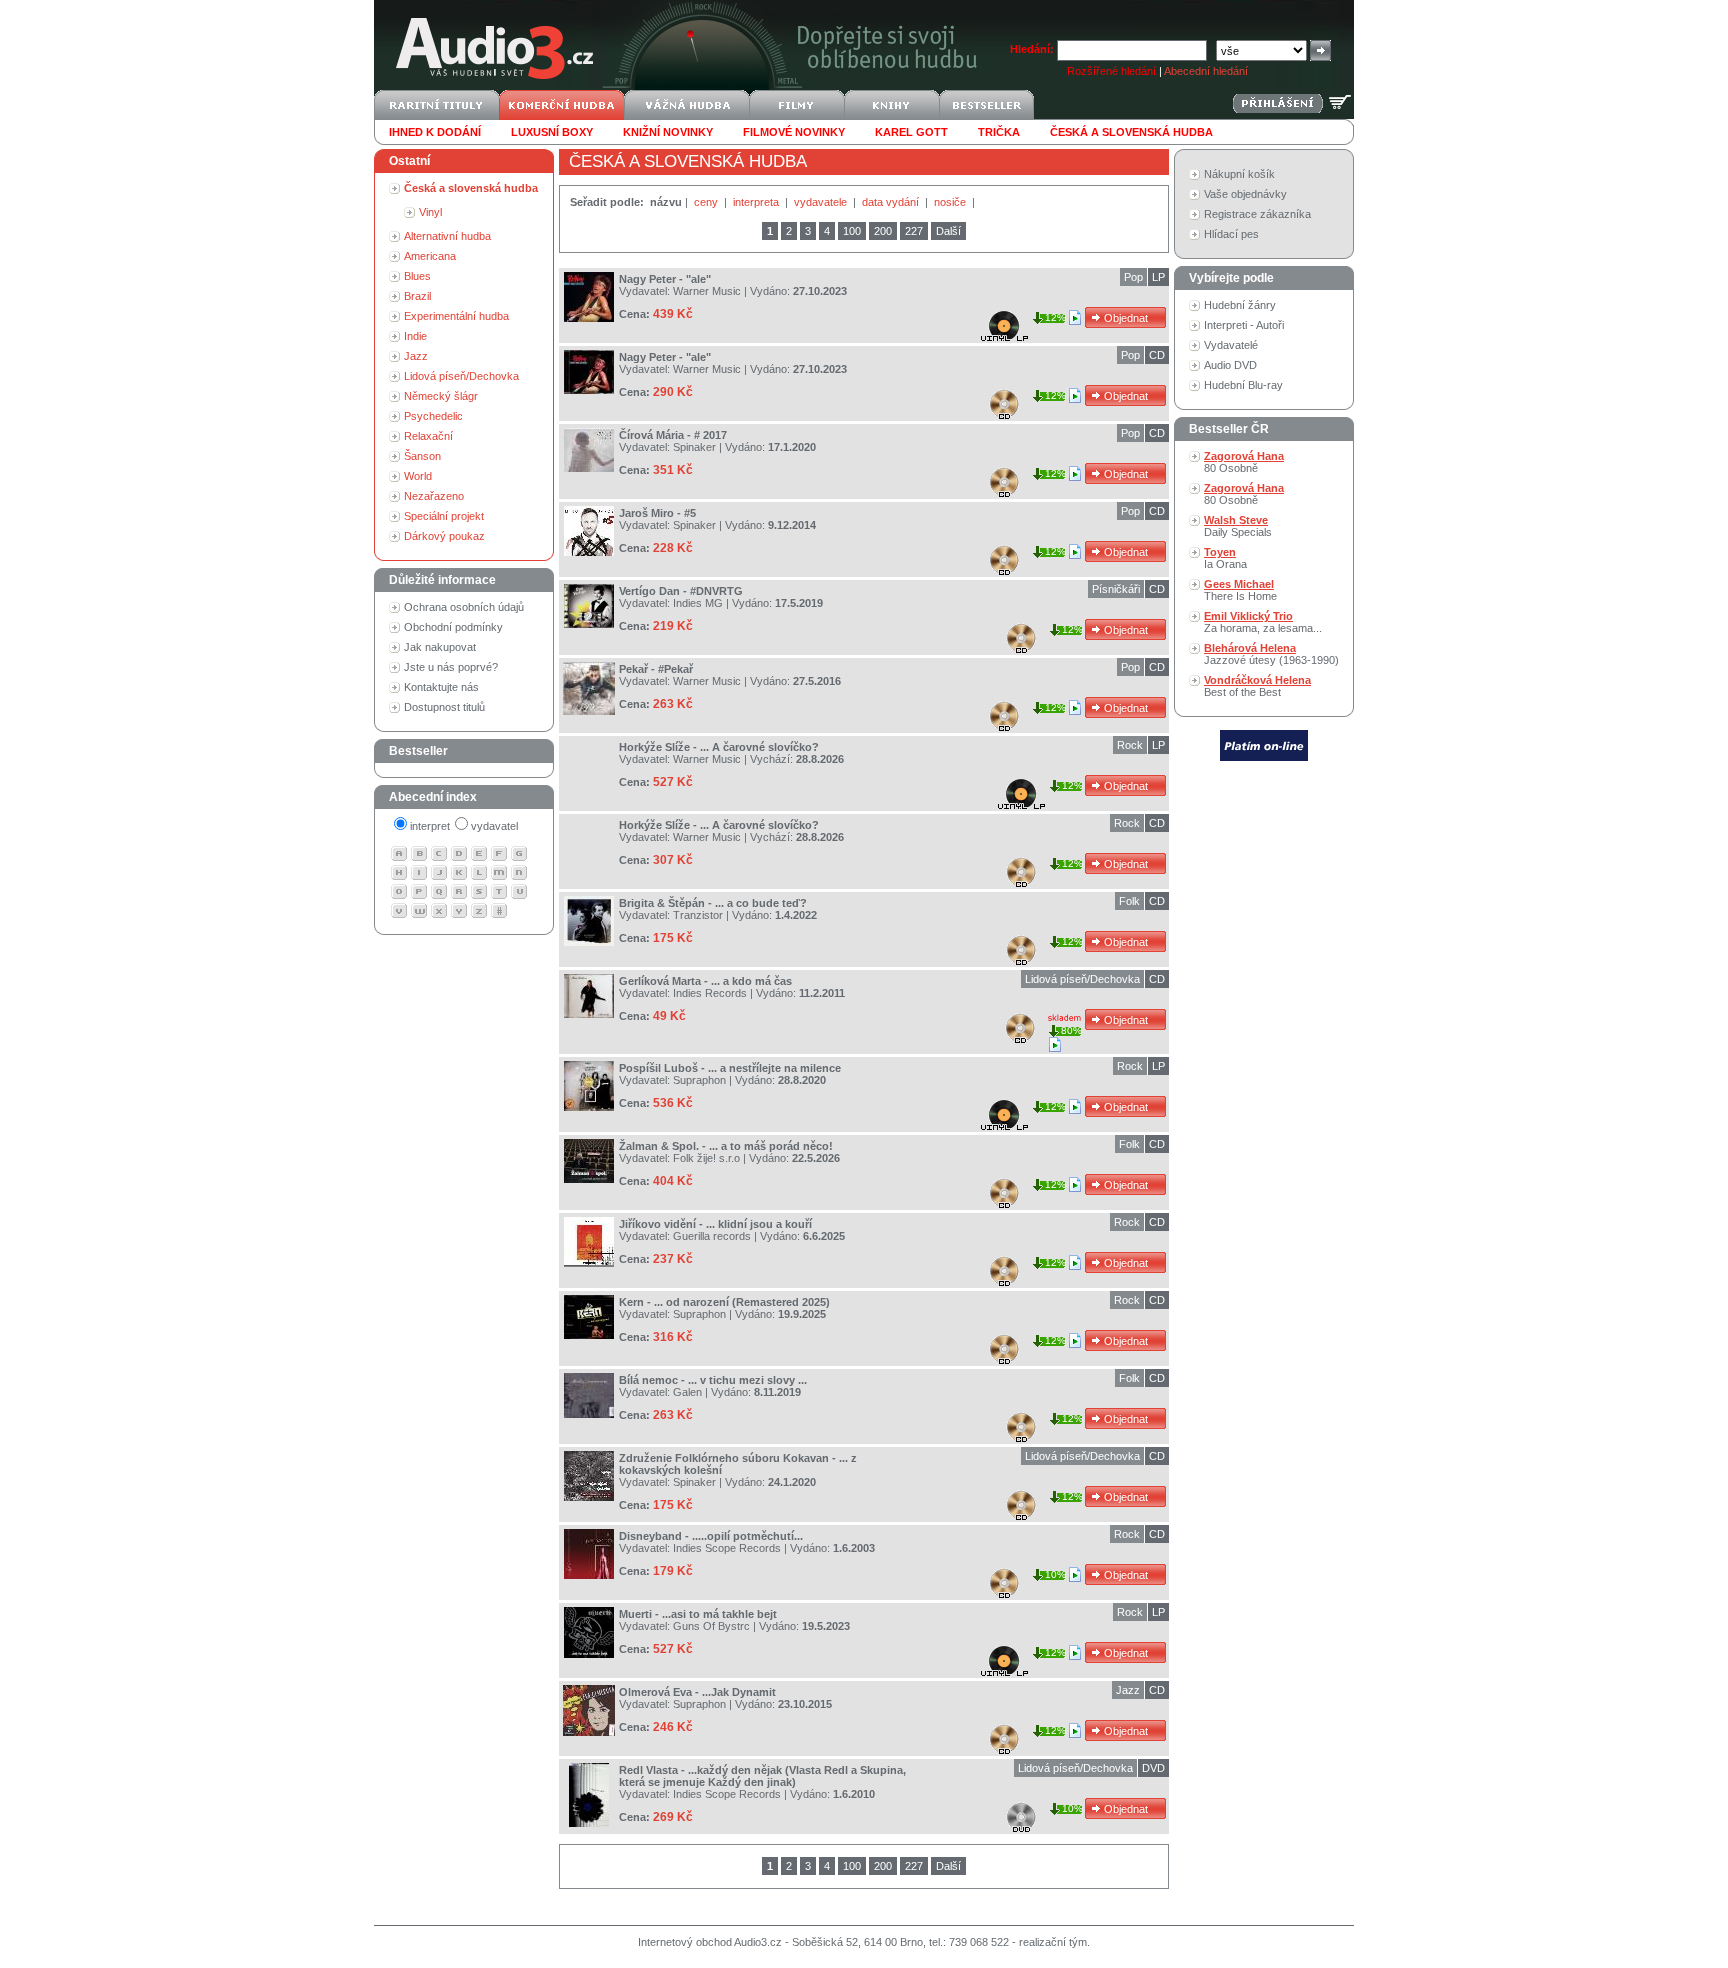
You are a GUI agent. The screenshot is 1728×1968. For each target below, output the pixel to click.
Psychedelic (433, 416)
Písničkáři (1116, 589)
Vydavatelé (1231, 345)
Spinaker (694, 447)
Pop (1133, 277)
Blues (417, 276)
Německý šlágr (441, 396)
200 (883, 231)
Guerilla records (712, 1236)
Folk (1129, 901)
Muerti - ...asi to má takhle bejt (698, 1614)
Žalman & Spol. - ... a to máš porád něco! (726, 1146)
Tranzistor (698, 915)
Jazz (416, 356)
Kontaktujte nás (441, 687)
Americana (430, 256)
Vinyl (430, 212)
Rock (1130, 745)
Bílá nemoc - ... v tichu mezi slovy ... (713, 1380)
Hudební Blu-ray (1243, 385)
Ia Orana (1225, 558)
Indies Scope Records (727, 1548)
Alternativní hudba (447, 236)
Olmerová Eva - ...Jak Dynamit (697, 1692)
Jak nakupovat (440, 647)
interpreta (757, 202)
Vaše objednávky (1245, 194)
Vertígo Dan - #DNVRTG (681, 591)
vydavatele (822, 202)
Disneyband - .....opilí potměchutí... (711, 1536)
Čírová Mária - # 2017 (673, 435)
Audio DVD (1230, 365)
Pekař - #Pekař (656, 669)
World (418, 476)
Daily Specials (1238, 526)
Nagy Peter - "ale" (665, 279)
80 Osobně (1244, 462)
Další (948, 231)
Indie (415, 336)
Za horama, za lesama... (1263, 622)
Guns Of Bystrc (711, 1626)
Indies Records (710, 993)
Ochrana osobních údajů (464, 607)
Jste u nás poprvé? (451, 667)
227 (914, 231)
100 (852, 231)
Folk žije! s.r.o (706, 1158)
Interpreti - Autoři (1244, 325)
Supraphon (699, 1080)
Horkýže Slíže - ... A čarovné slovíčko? (719, 747)
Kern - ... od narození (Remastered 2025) (724, 1302)
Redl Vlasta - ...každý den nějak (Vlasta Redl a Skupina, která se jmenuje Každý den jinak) (762, 1776)
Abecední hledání (1206, 71)
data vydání (892, 202)
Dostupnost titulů (444, 707)
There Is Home (1240, 590)
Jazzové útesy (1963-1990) (1271, 654)
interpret (430, 826)
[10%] (1076, 1574)
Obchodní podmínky (453, 627)
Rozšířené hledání (1111, 71)
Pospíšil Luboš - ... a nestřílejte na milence (730, 1068)
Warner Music (707, 291)
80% (1071, 1030)
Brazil (417, 296)
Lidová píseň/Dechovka (461, 376)
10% (1055, 1574)
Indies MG (698, 603)
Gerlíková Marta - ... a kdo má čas (705, 981)
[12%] (1076, 317)
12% (1055, 317)
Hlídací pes (1231, 234)
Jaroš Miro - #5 (657, 513)
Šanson (422, 456)
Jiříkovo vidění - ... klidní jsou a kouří (715, 1224)
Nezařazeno (434, 496)
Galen (687, 1392)
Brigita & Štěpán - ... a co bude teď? (713, 903)
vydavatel (494, 826)
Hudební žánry (1240, 305)
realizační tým (1053, 1942)
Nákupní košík (1239, 174)
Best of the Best (1257, 686)
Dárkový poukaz (444, 536)
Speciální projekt (444, 516)
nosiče (951, 202)
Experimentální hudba (456, 316)
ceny (707, 202)
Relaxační (428, 436)
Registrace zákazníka (1257, 214)
